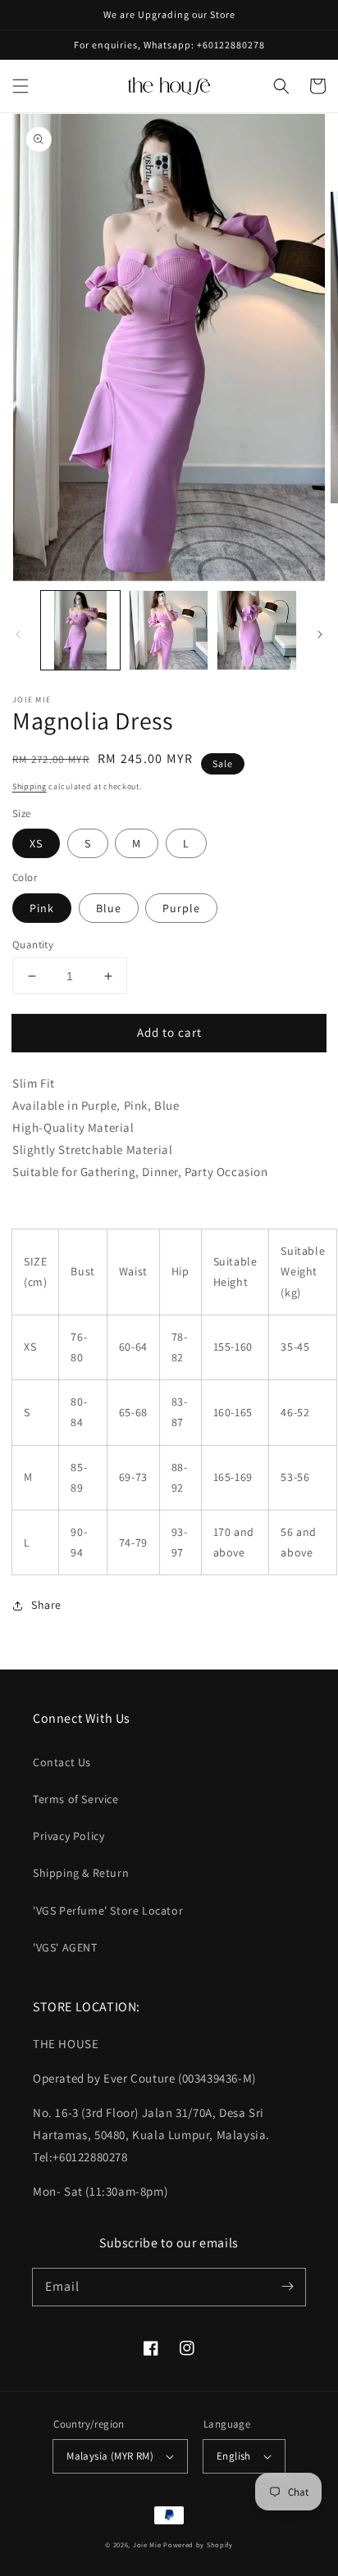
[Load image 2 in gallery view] (169, 630)
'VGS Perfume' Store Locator (108, 1910)
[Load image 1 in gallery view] (80, 630)
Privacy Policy (69, 1836)
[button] (21, 86)
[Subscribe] (287, 2287)
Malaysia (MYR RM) (110, 2456)
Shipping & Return (81, 1873)
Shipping (30, 786)
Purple (181, 908)
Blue (109, 908)
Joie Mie (147, 2544)
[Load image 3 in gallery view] (257, 630)
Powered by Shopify (198, 2544)
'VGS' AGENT (65, 1947)
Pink (42, 908)
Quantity (33, 945)
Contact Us (62, 1762)
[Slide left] (18, 634)
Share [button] (46, 1605)
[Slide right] (320, 634)
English (234, 2456)
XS (36, 843)
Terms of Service (76, 1799)
